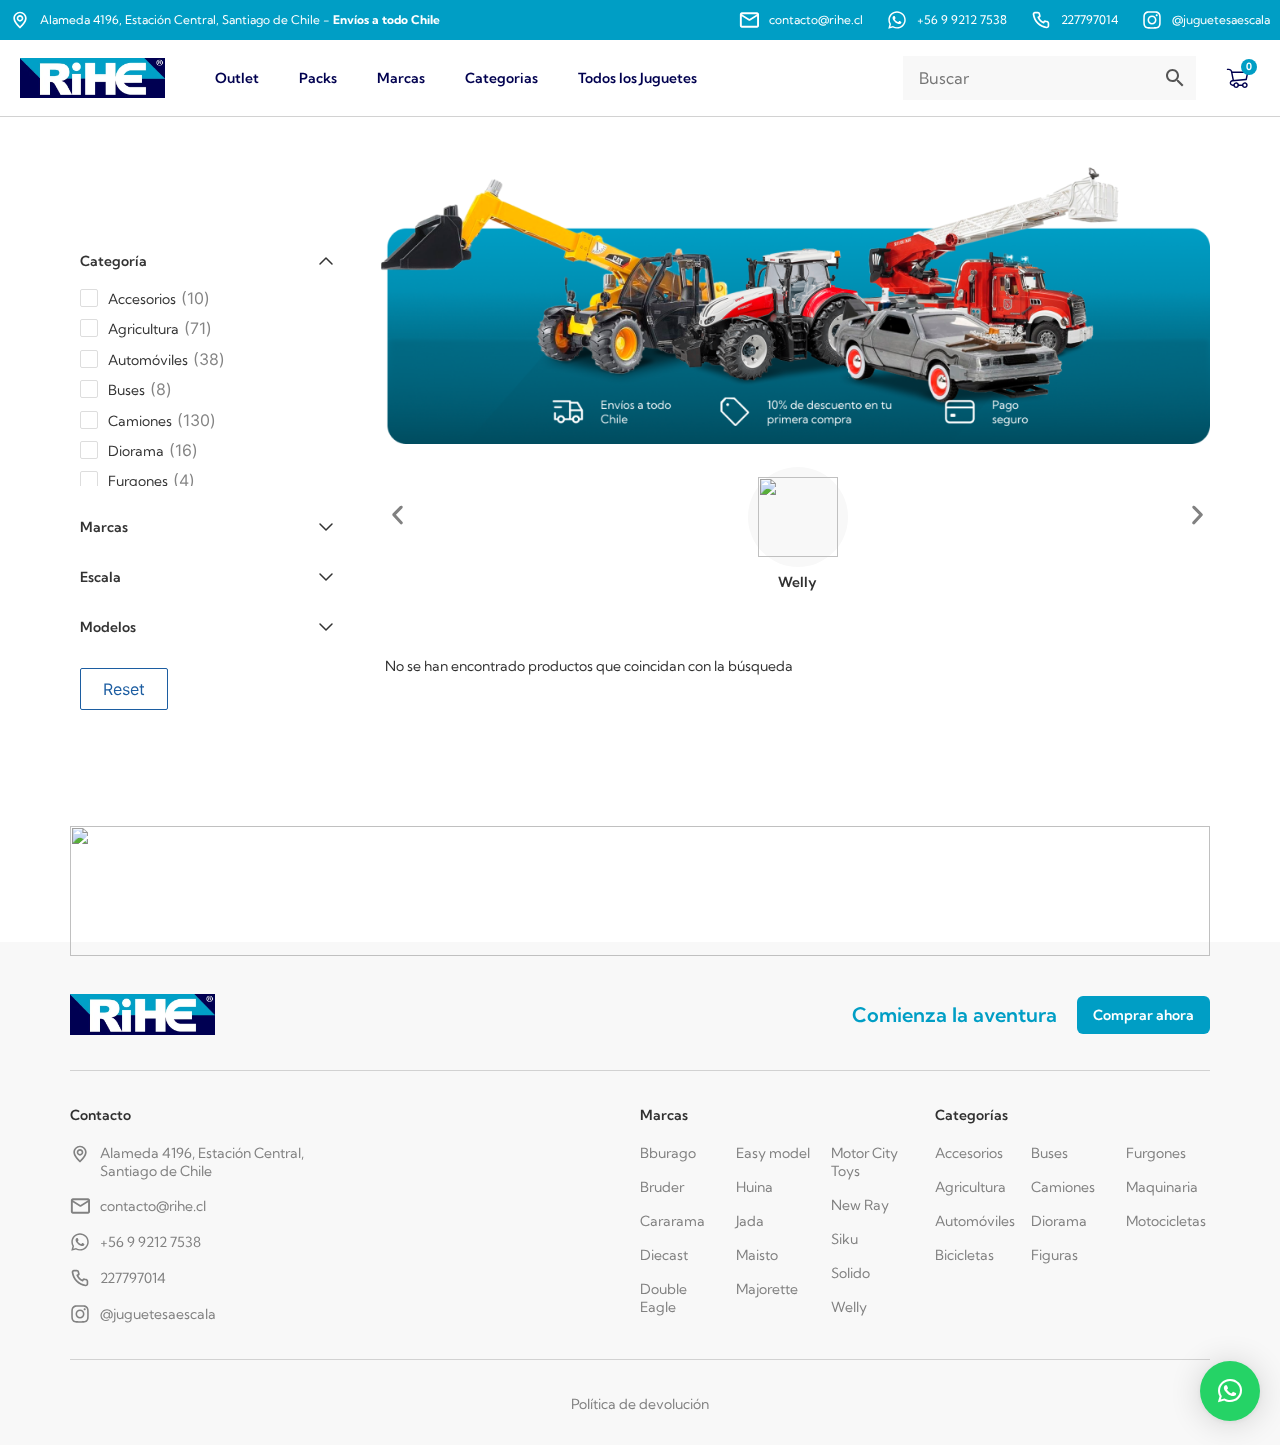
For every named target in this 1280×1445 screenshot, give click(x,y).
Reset (124, 689)
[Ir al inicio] (92, 78)
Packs (318, 78)
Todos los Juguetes (637, 78)
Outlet (237, 78)
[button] (397, 515)
